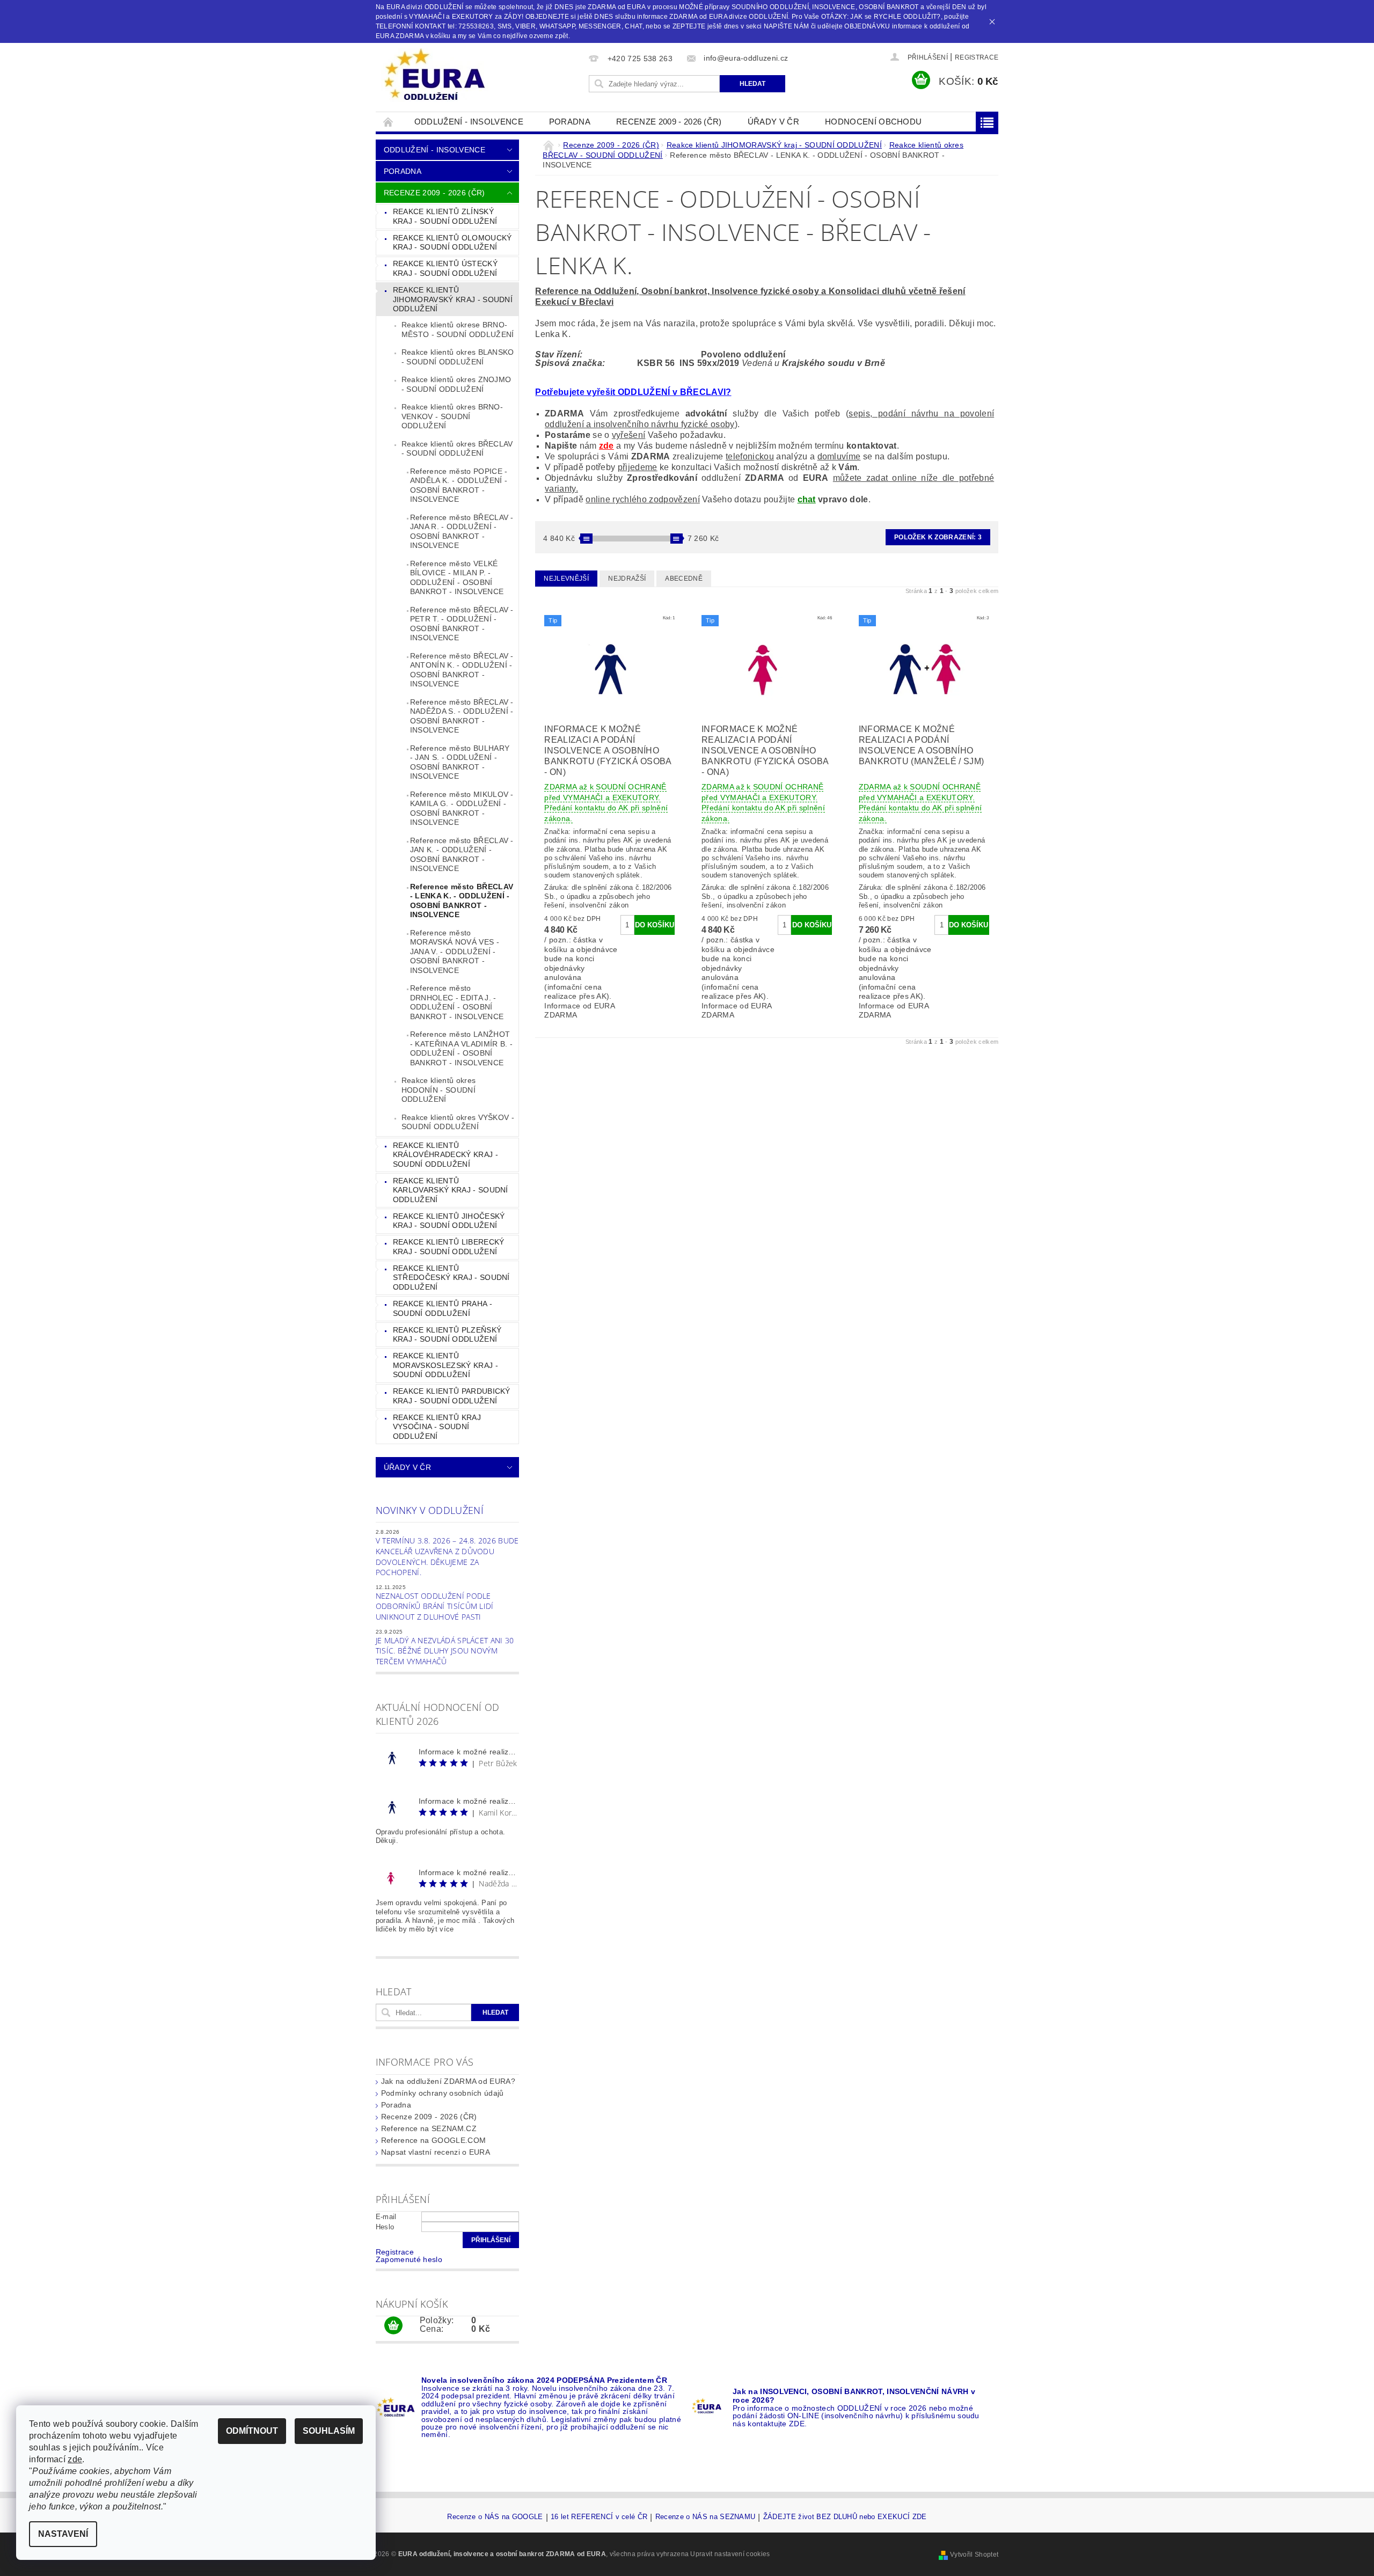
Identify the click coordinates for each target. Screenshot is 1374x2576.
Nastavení (63, 2534)
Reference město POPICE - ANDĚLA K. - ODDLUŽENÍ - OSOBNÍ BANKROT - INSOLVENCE (459, 485)
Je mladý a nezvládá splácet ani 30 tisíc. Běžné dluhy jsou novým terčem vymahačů (445, 1651)
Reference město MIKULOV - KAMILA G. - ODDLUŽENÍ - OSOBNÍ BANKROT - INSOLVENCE (462, 808)
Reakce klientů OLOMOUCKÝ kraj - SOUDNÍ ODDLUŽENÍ (452, 243)
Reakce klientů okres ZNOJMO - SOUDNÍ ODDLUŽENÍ (456, 384)
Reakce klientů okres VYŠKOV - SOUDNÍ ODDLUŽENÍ (458, 1122)
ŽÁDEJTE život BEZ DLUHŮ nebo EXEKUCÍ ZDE (845, 2517)
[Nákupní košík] (393, 2326)
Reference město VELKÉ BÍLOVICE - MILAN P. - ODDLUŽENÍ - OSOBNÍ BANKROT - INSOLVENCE (457, 578)
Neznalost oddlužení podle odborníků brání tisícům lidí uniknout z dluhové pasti (435, 1606)
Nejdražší (627, 579)
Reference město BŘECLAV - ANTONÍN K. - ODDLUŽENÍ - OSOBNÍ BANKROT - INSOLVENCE (462, 670)
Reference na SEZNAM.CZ (429, 2128)
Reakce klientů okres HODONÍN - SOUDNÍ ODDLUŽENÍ (438, 1090)
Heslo (385, 2227)
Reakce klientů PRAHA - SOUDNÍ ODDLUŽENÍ (443, 1308)
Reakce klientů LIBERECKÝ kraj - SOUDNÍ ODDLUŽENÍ (449, 1247)
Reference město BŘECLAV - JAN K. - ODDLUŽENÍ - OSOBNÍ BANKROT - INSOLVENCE (462, 855)
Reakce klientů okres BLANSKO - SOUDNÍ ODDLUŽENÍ (458, 357)
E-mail (386, 2217)
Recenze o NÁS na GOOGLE (495, 2517)
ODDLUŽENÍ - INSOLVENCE (469, 122)
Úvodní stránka (389, 122)
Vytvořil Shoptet (974, 2555)
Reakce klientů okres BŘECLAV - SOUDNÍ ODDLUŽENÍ (457, 449)
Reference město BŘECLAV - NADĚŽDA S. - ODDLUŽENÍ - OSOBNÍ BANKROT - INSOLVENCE (462, 716)
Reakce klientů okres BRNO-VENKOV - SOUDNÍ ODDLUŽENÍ (452, 416)
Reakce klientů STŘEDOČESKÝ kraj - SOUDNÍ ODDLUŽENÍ (451, 1278)
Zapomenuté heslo (409, 2259)
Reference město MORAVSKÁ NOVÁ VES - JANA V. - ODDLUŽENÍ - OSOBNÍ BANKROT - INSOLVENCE (455, 952)
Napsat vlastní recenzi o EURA (436, 2152)
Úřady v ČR (773, 122)
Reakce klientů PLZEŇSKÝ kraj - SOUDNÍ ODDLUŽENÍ (447, 1335)
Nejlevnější (566, 579)
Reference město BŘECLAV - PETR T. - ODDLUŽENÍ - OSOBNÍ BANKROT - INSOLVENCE (462, 624)
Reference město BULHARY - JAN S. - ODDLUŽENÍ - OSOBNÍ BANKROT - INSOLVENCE (460, 762)
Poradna (570, 122)
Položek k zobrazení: (938, 537)
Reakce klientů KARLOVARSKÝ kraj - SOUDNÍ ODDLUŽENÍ (451, 1190)
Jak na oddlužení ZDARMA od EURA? (448, 2081)
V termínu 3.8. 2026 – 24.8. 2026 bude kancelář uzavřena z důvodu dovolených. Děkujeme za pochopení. (447, 1556)
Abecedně (684, 579)
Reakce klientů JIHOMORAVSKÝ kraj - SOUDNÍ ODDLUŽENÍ (453, 299)
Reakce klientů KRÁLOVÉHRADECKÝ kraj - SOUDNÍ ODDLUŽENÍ (445, 1155)
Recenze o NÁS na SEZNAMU (706, 2517)
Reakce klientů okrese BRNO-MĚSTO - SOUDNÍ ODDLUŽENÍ (458, 330)
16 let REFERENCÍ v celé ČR (599, 2517)
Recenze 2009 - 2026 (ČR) (669, 122)
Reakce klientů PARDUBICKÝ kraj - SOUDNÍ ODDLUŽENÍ (452, 1396)
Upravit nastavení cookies (730, 2554)
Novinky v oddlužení (430, 1510)
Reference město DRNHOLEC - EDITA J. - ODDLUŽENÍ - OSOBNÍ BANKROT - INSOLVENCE (457, 1002)
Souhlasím (329, 2431)
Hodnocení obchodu (873, 122)
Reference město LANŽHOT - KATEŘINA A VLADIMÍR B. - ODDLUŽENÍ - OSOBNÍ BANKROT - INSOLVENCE (461, 1048)
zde (606, 446)
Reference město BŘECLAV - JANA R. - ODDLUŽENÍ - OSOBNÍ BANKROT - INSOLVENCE (462, 532)
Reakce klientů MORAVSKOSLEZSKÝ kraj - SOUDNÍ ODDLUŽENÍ (445, 1365)
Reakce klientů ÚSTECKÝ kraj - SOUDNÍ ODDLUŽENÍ (445, 268)
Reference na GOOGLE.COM (433, 2140)
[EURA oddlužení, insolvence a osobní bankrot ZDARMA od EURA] (435, 75)
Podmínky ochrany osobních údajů (443, 2093)
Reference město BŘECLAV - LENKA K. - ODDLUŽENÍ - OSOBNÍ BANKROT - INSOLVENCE (462, 901)
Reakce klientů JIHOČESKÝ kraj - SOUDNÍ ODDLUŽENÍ (449, 1221)
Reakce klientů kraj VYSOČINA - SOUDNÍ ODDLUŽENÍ (437, 1427)
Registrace (977, 57)
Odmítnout (252, 2431)
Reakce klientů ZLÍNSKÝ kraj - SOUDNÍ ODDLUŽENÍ (445, 216)
